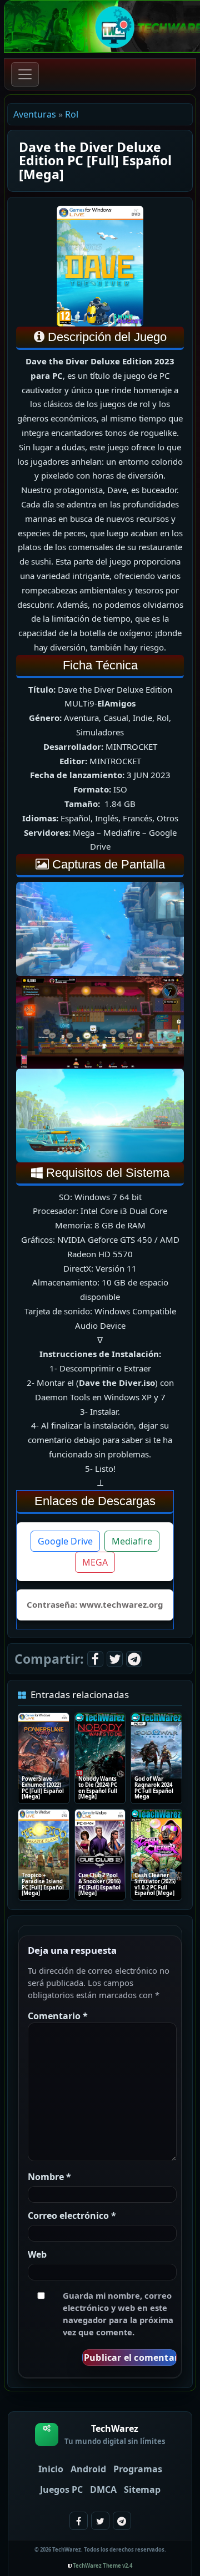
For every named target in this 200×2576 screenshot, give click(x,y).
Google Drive (65, 1541)
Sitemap (142, 2489)
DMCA (103, 2489)
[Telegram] (134, 1659)
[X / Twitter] (115, 1659)
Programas (138, 2469)
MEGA (95, 1562)
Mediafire (132, 1541)
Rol (72, 114)
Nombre (49, 2177)
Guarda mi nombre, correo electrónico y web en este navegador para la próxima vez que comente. (118, 2314)
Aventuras (35, 114)
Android (88, 2469)
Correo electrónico (72, 2216)
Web (37, 2254)
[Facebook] (95, 1659)
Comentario (58, 2016)
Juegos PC (61, 2489)
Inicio (51, 2469)
